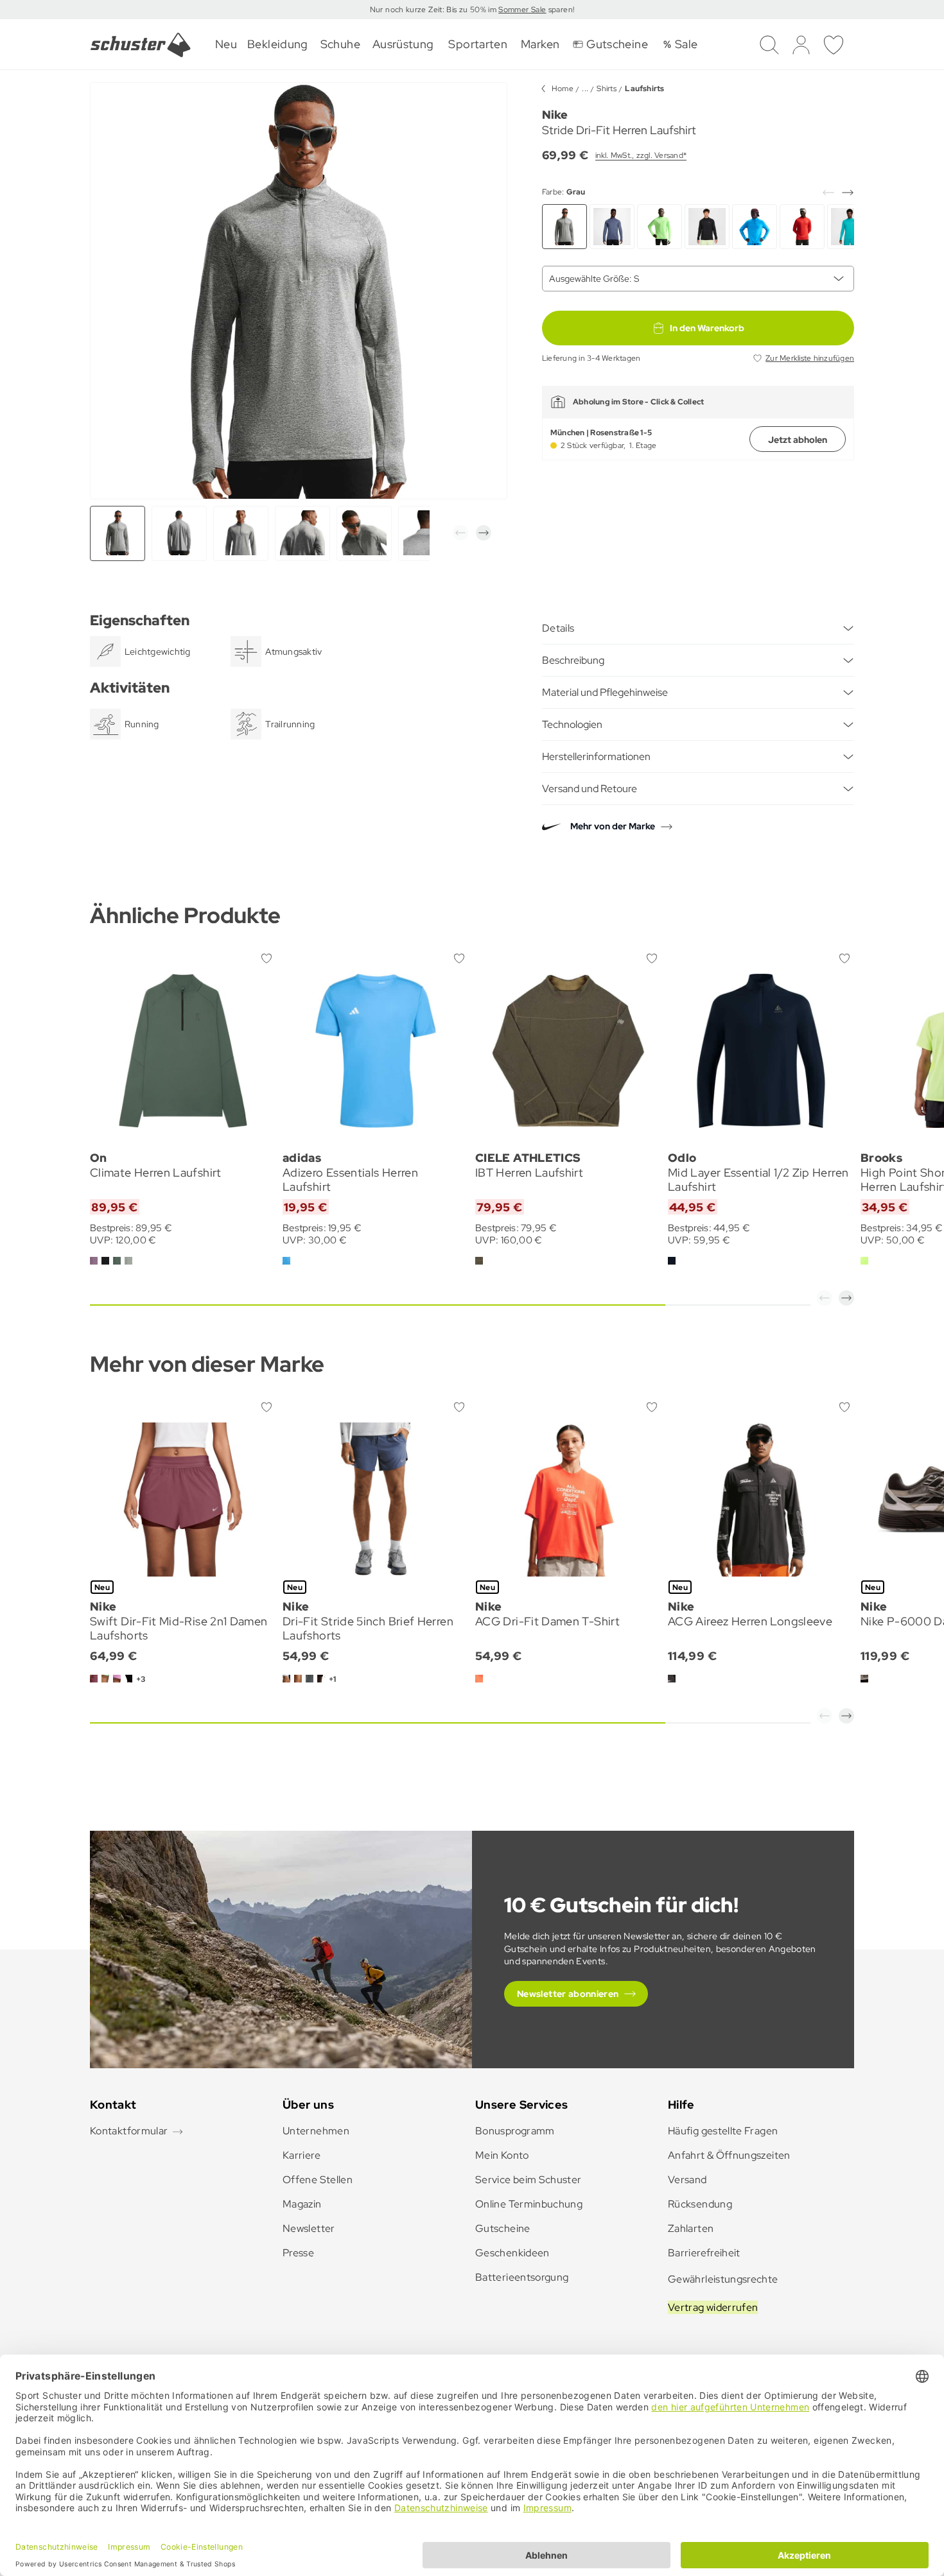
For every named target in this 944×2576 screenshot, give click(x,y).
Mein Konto (502, 2155)
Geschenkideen (512, 2253)
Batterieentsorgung (522, 2277)
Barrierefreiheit (704, 2253)
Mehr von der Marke (613, 826)
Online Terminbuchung (529, 2204)
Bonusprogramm (515, 2131)
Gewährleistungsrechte (723, 2279)
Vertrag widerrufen (713, 2307)
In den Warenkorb (707, 328)
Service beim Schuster (529, 2180)
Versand (687, 2180)
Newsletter (309, 2228)
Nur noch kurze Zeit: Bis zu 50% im (434, 10)
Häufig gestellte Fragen (723, 2131)
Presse (298, 2253)
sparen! (560, 10)
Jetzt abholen (798, 440)
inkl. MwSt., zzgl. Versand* (641, 155)
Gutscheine (503, 2228)
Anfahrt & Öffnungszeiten (729, 2155)
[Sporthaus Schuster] (141, 45)
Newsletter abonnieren (568, 1994)
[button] (460, 533)
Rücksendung (700, 2204)
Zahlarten (691, 2228)
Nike (555, 115)
